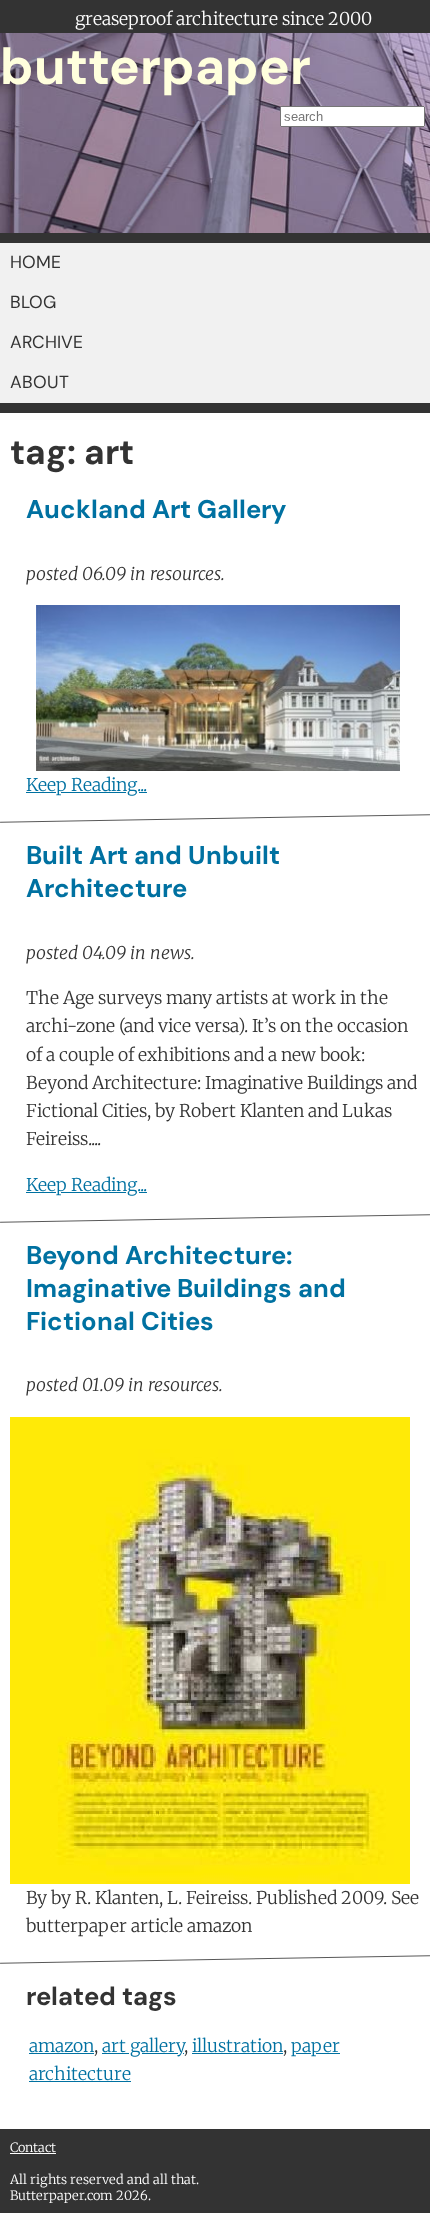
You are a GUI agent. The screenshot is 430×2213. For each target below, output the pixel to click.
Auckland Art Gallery (156, 509)
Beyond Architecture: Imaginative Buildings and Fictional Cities (186, 1288)
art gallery (143, 2046)
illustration (237, 2046)
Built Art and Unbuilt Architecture (153, 872)
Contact (33, 2147)
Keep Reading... (86, 785)
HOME (35, 262)
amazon (61, 2046)
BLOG (33, 302)
